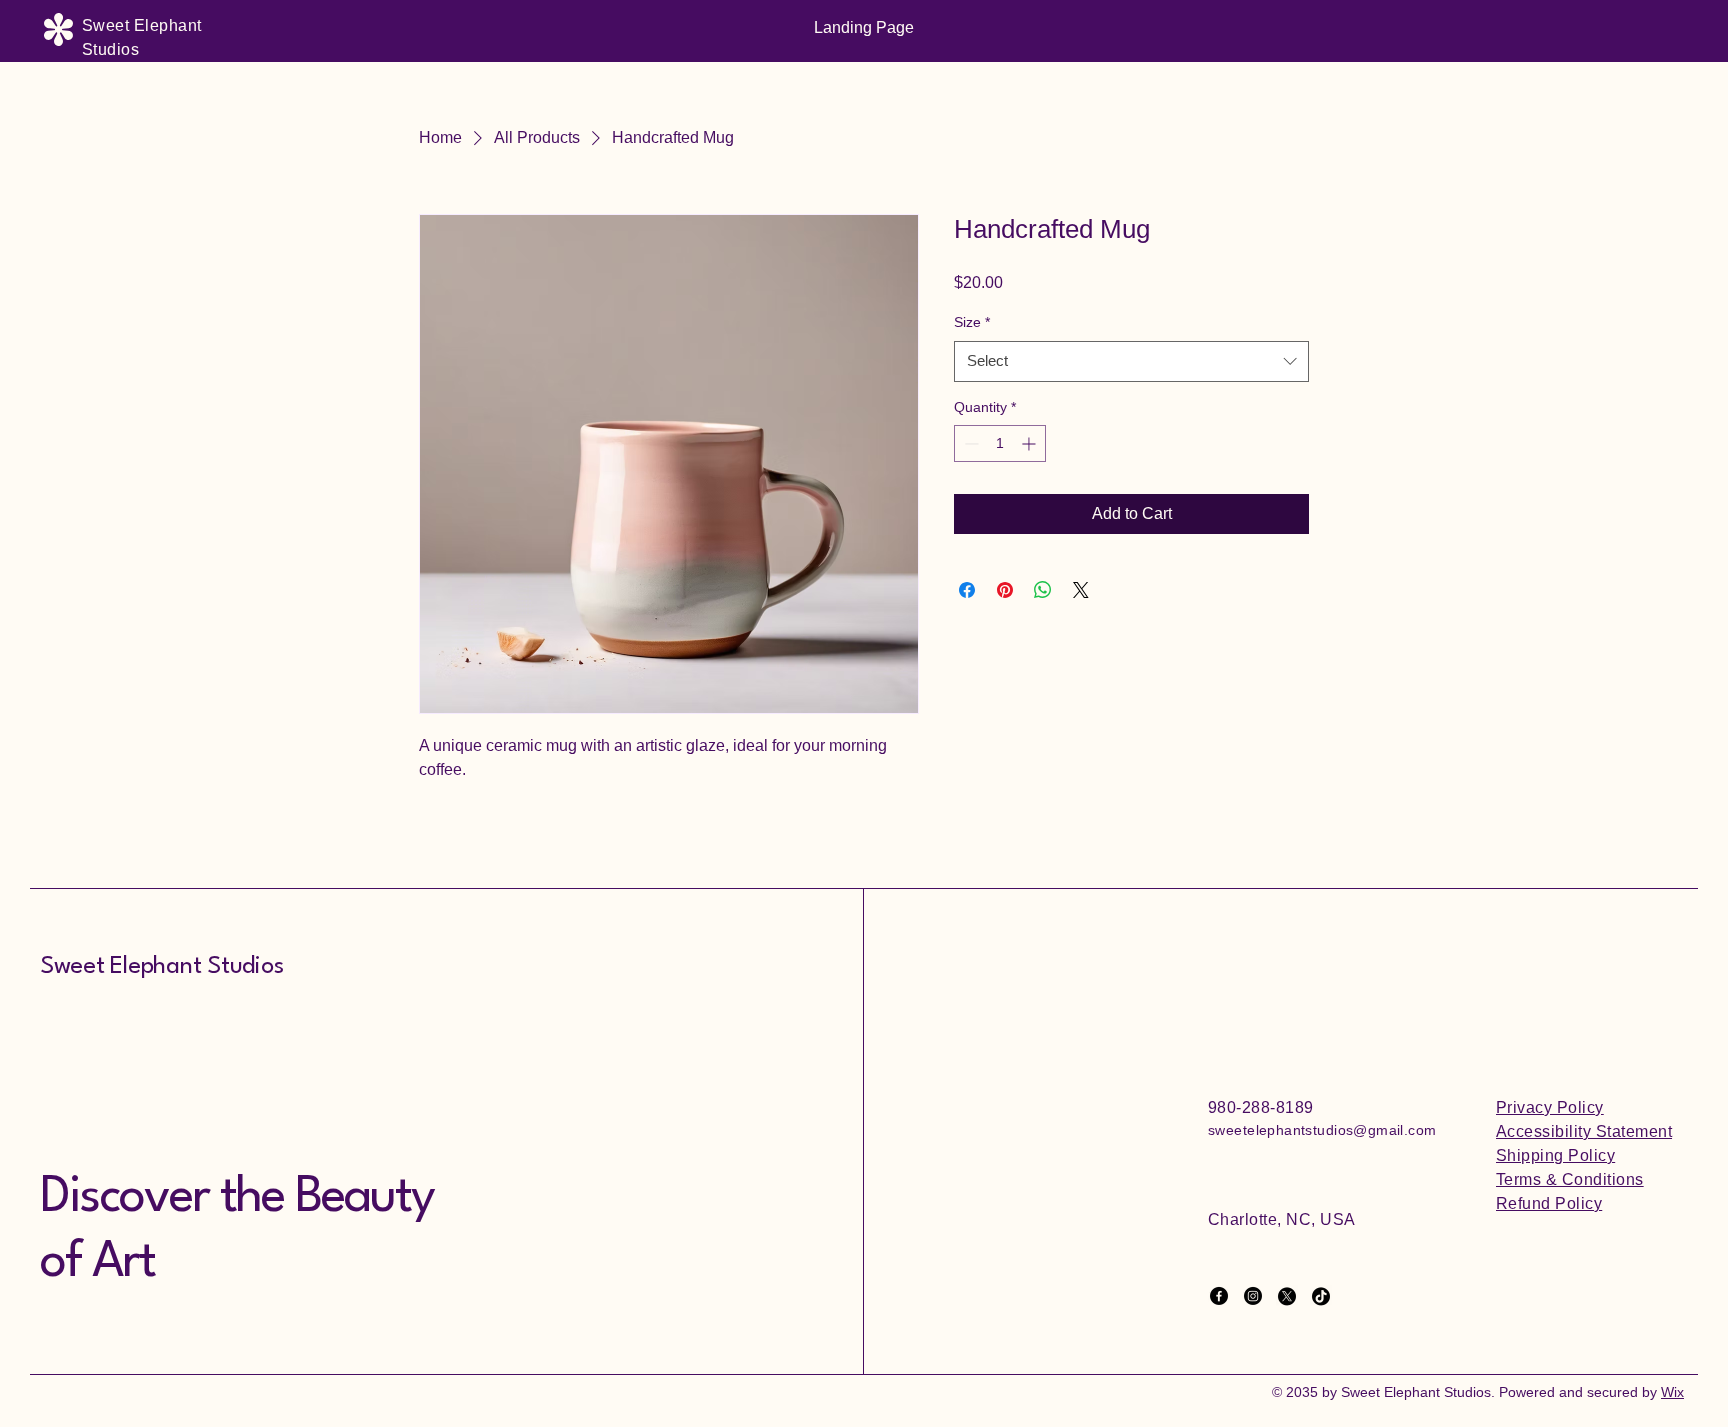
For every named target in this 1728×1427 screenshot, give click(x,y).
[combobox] (1131, 361)
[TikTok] (1321, 1296)
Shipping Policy (1555, 1155)
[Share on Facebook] (967, 590)
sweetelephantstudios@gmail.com (1322, 1130)
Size (972, 322)
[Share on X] (1081, 590)
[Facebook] (1219, 1296)
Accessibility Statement (1584, 1131)
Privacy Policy (1550, 1107)
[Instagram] (1253, 1296)
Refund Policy (1549, 1203)
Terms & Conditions (1570, 1179)
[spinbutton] (1000, 443)
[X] (1287, 1296)
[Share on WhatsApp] (1043, 590)
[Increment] (1030, 443)
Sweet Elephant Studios (161, 967)
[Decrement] (969, 443)
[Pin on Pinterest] (1005, 590)
